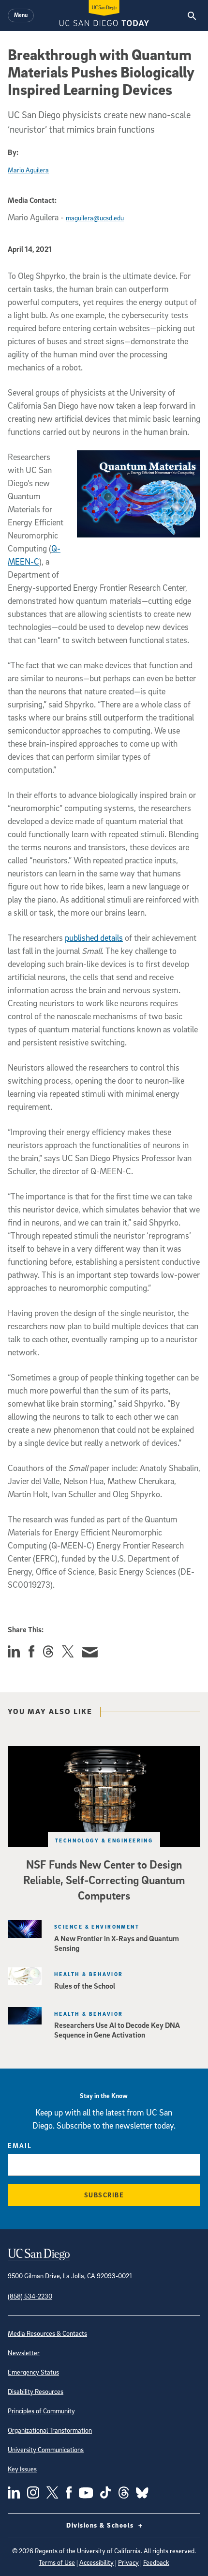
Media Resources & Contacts (47, 2333)
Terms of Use (57, 2562)
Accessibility (97, 2562)
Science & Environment (97, 1926)
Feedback (156, 2562)
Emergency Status (33, 2372)
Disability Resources (36, 2391)
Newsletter (24, 2353)
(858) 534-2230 (30, 2296)
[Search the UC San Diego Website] (192, 15)
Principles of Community (41, 2411)
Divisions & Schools (101, 2525)
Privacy (128, 2562)
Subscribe (104, 2195)
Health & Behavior (89, 1974)
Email (20, 2145)
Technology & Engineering (104, 1840)
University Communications (46, 2449)
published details (94, 938)
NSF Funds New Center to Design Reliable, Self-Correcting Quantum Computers (104, 1880)
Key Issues (22, 2469)
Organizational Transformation (50, 2430)
